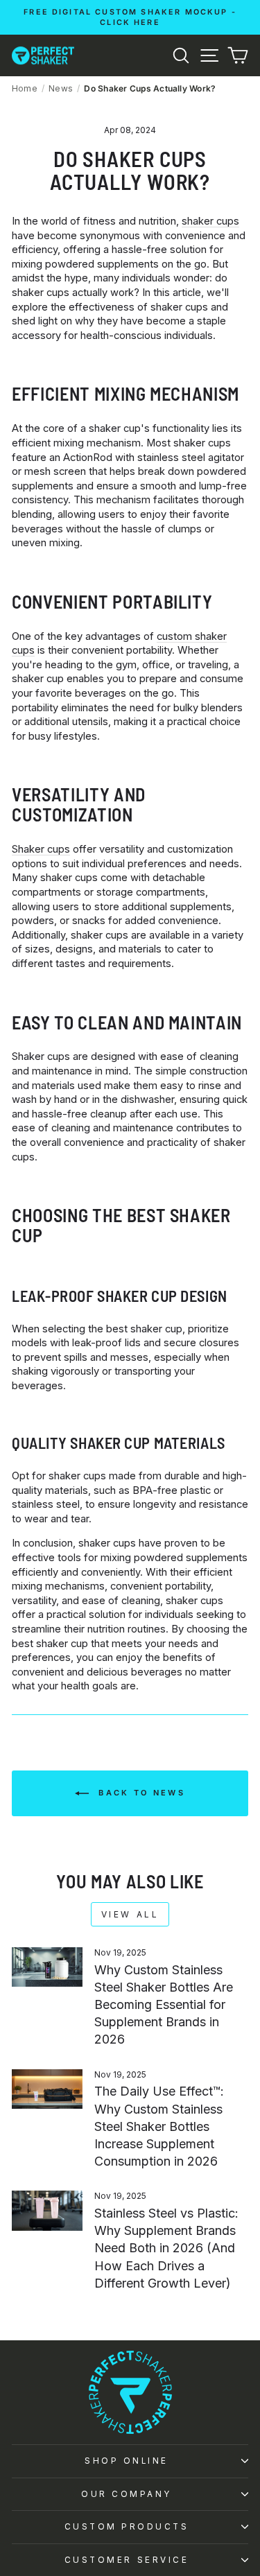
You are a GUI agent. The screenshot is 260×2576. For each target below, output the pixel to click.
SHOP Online (127, 2461)
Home (25, 88)
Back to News (140, 1793)
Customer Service (127, 2560)
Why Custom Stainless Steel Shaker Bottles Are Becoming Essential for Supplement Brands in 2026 (164, 2005)
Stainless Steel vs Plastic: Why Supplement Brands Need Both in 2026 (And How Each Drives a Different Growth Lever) (166, 2248)
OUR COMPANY (127, 2494)
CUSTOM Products (127, 2527)
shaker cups (210, 221)
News (61, 88)
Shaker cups (41, 849)
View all (130, 1914)
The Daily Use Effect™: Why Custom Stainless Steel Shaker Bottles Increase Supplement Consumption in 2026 (159, 2126)
